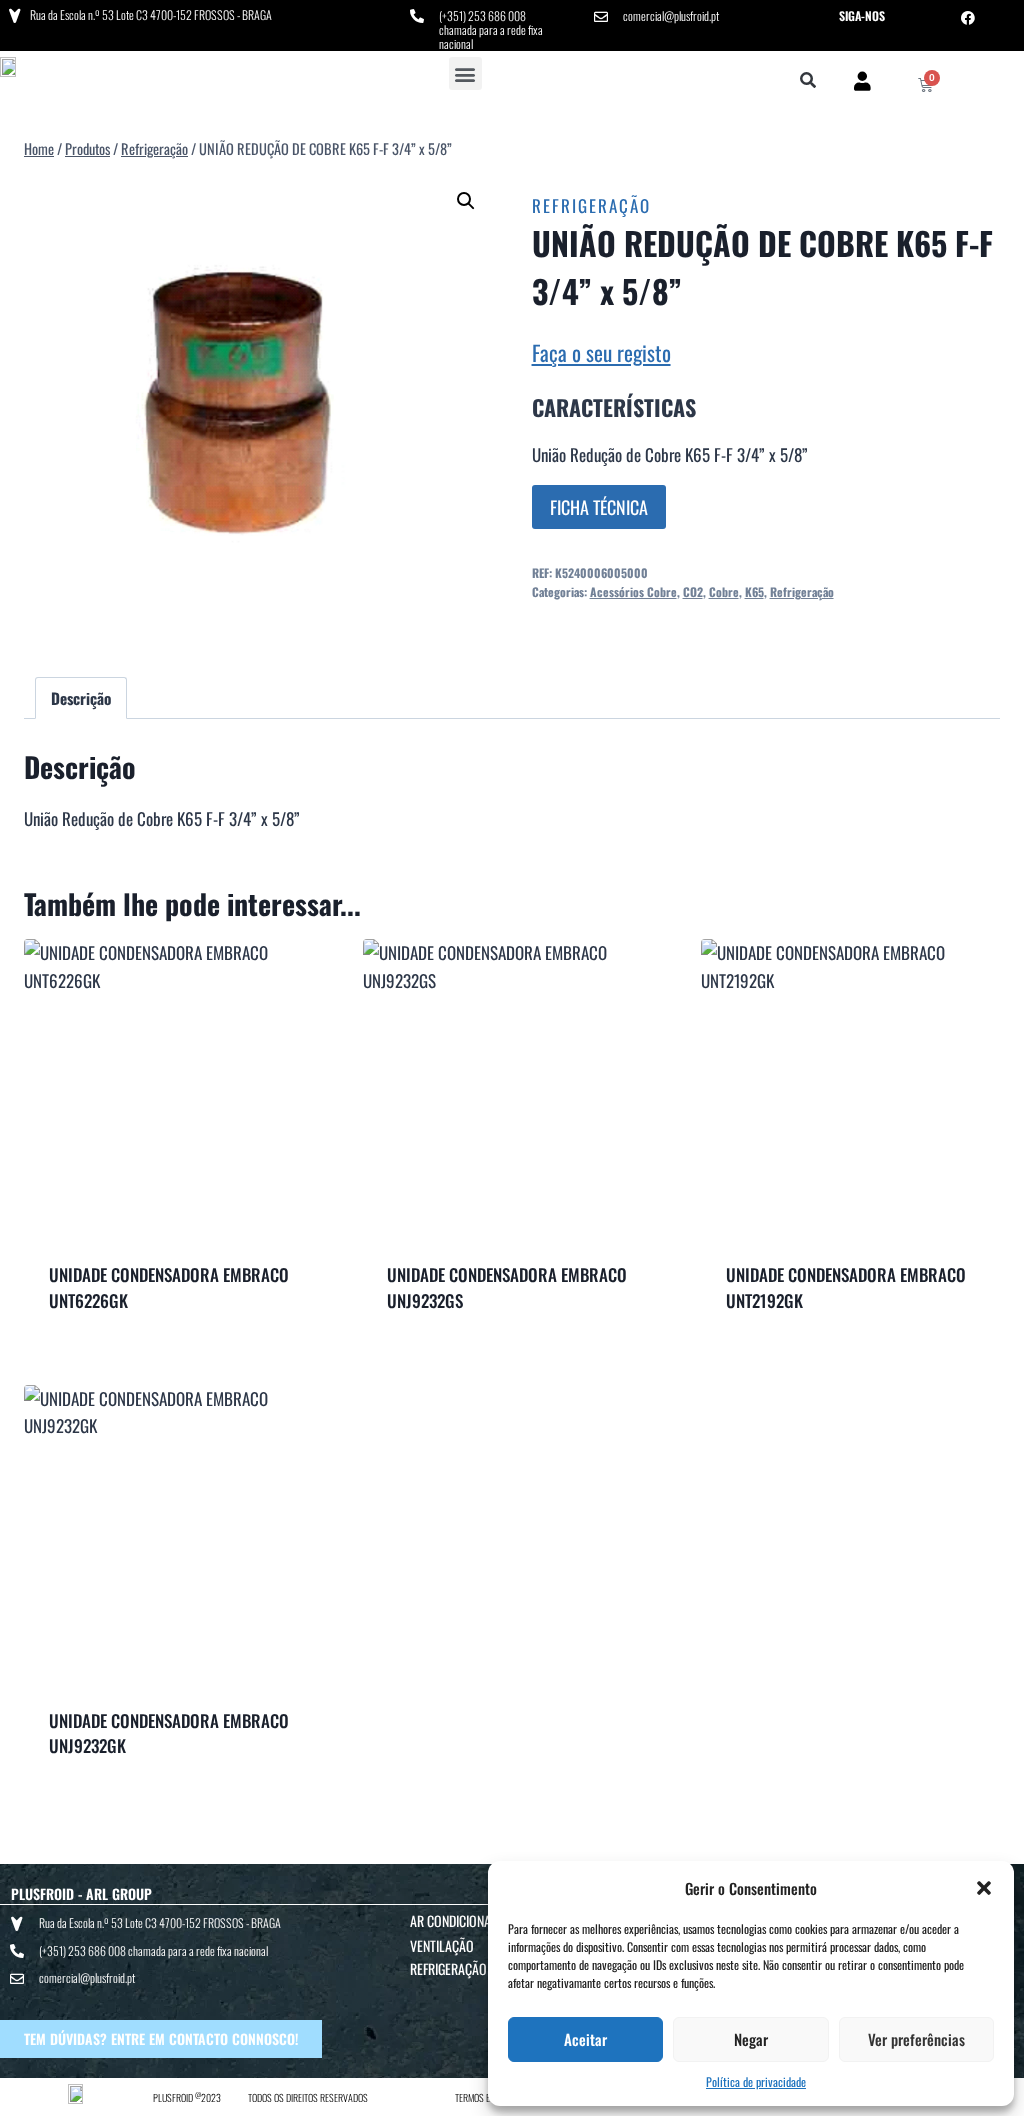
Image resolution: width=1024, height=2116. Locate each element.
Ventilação (442, 1945)
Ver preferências (916, 2039)
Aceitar (585, 2039)
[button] (984, 1888)
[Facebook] (968, 18)
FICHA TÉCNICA (599, 507)
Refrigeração (591, 205)
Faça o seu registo (601, 352)
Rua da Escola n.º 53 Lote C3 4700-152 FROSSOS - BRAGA (151, 14)
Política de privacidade (756, 2081)
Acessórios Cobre (633, 591)
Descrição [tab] (81, 698)
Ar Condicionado (458, 1920)
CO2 (693, 591)
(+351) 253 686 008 (482, 15)
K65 (754, 591)
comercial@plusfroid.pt (671, 15)
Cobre (724, 591)
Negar (751, 2039)
